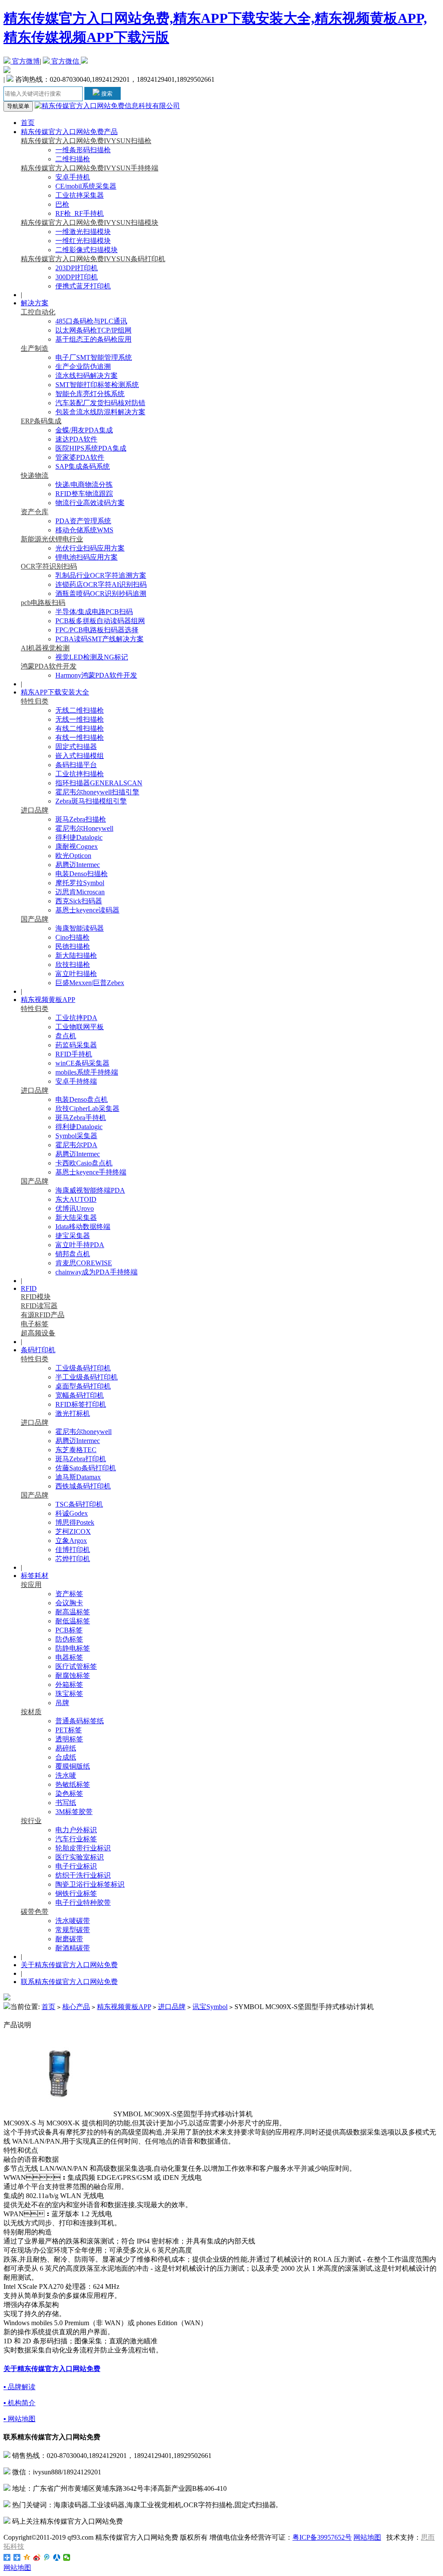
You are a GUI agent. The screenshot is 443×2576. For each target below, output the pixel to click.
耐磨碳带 (69, 1939)
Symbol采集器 (76, 1136)
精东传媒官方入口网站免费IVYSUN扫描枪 (86, 141)
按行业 (31, 1821)
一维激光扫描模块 (83, 232)
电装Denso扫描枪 (82, 874)
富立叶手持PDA (80, 1245)
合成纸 (66, 1757)
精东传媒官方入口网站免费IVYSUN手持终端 (90, 168)
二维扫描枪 (73, 159)
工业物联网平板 (80, 1027)
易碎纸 (66, 1748)
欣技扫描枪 (73, 965)
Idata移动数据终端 (83, 1227)
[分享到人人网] (57, 2557)
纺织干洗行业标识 (83, 1875)
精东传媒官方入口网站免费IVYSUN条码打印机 (93, 259)
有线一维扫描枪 (80, 738)
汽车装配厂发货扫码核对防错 (100, 403)
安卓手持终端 (76, 1081)
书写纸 (66, 1803)
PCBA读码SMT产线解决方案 (100, 639)
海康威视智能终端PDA (90, 1190)
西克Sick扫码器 (79, 901)
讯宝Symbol (210, 2007)
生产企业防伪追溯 (83, 366)
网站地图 (367, 2537)
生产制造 (35, 348)
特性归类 (35, 701)
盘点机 (66, 1036)
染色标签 (69, 1794)
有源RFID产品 (43, 1315)
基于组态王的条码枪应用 (93, 339)
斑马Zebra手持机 (81, 1118)
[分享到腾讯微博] (47, 2557)
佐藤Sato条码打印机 (86, 1468)
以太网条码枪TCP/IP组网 (93, 330)
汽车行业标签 (76, 1839)
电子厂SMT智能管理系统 (94, 357)
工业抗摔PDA (76, 1018)
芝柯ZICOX (73, 1531)
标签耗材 (35, 1576)
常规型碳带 (73, 1930)
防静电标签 (73, 1648)
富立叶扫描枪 (76, 974)
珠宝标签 (69, 1694)
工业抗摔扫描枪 (80, 774)
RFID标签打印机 (81, 1404)
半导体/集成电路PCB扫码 (94, 612)
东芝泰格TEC (76, 1450)
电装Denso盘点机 (82, 1099)
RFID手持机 (74, 1054)
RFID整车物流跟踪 (84, 494)
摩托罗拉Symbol (80, 883)
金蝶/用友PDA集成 (84, 430)
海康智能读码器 (80, 928)
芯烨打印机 (73, 1559)
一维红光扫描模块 (83, 241)
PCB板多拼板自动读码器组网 (100, 621)
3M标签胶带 (74, 1812)
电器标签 (69, 1657)
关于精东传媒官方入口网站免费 (69, 1965)
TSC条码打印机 (79, 1504)
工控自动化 (38, 312)
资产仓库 (35, 512)
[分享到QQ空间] (27, 2557)
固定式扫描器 (76, 747)
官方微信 (65, 61)
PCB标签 (69, 1630)
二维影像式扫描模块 (87, 250)
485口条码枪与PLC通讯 (91, 321)
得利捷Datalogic (79, 837)
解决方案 (35, 303)
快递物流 (35, 475)
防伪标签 (69, 1639)
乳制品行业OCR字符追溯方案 (101, 575)
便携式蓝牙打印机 (83, 286)
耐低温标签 (73, 1621)
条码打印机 (38, 1350)
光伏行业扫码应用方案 (90, 548)
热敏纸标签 (73, 1784)
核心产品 (76, 2007)
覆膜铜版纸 (73, 1766)
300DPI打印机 (77, 277)
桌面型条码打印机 (83, 1386)
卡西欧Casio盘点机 (84, 1163)
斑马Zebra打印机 (81, 1459)
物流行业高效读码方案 (90, 503)
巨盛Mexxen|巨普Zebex (90, 983)
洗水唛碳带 (73, 1921)
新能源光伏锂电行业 (52, 539)
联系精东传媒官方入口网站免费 (69, 1982)
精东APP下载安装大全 (55, 692)
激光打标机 (73, 1413)
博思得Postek (75, 1522)
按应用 (31, 1585)
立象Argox (71, 1541)
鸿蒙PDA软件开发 (49, 666)
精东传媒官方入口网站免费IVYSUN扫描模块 (90, 222)
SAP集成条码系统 (83, 466)
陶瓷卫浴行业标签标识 (90, 1884)
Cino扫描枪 (72, 937)
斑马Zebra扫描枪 (81, 819)
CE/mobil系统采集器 (86, 186)
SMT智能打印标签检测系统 (97, 385)
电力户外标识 (76, 1830)
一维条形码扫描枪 (83, 150)
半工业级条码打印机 (87, 1377)
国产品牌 (35, 919)
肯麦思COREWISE (84, 1263)
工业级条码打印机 (83, 1368)
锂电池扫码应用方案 (87, 557)
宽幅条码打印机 (80, 1395)
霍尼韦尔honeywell (83, 1432)
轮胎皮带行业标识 (83, 1848)
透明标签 (69, 1739)
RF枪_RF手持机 (80, 213)
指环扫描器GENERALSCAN (99, 783)
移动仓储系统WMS (84, 530)
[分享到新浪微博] (37, 2557)
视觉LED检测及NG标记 (92, 657)
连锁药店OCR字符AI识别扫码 (101, 584)
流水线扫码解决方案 (87, 376)
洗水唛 (66, 1775)
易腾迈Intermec (78, 865)
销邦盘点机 (73, 1254)
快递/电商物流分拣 (84, 485)
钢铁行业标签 (76, 1893)
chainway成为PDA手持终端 (96, 1272)
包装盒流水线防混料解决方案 (100, 412)
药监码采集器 (76, 1045)
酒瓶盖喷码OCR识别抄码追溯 (101, 594)
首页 (28, 123)
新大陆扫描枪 (76, 955)
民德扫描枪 (73, 946)
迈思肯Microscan (80, 892)
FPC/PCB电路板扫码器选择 (97, 630)
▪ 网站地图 (19, 2419)
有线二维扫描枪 (80, 728)
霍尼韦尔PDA (76, 1145)
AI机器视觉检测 (45, 648)
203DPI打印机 (77, 268)
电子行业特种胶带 (83, 1902)
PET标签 (69, 1730)
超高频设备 (38, 1333)
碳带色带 (35, 1912)
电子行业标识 (76, 1866)
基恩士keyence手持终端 (91, 1172)
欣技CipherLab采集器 (87, 1109)
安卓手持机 (73, 177)
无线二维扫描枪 (80, 710)
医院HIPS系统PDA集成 (91, 448)
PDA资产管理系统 (83, 521)
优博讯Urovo (75, 1208)
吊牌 (62, 1703)
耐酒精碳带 (73, 1948)
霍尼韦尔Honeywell (84, 828)
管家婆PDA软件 (80, 457)
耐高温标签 (73, 1612)
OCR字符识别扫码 (49, 566)
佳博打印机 (73, 1550)
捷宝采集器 (73, 1236)
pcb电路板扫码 (43, 603)
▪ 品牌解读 (19, 2387)
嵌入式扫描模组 (80, 756)
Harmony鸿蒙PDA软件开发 (96, 675)
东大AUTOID (76, 1199)
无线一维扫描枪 (80, 719)
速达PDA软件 (76, 439)
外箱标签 (69, 1685)
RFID (29, 1288)
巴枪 (62, 204)
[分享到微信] (67, 2557)
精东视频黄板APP (48, 1000)
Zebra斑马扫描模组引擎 (91, 801)
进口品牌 (35, 810)
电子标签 (35, 1324)
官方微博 (25, 61)
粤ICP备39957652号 (322, 2537)
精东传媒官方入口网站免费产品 (69, 132)
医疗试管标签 (76, 1666)
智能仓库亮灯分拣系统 (90, 394)
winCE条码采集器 (82, 1063)
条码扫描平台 (76, 765)
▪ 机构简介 (19, 2403)
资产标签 (69, 1594)
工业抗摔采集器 (80, 195)
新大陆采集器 (76, 1218)
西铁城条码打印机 (83, 1486)
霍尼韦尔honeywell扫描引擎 (97, 792)
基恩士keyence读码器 (87, 910)
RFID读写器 (39, 1306)
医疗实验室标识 (80, 1857)
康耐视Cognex (77, 846)
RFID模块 (36, 1297)
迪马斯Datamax (78, 1477)
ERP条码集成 (41, 421)
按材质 (31, 1712)
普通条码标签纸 (80, 1721)
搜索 (106, 94)
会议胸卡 (69, 1603)
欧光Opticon (73, 856)
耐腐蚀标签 (73, 1675)
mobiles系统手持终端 (87, 1072)
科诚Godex (72, 1513)
